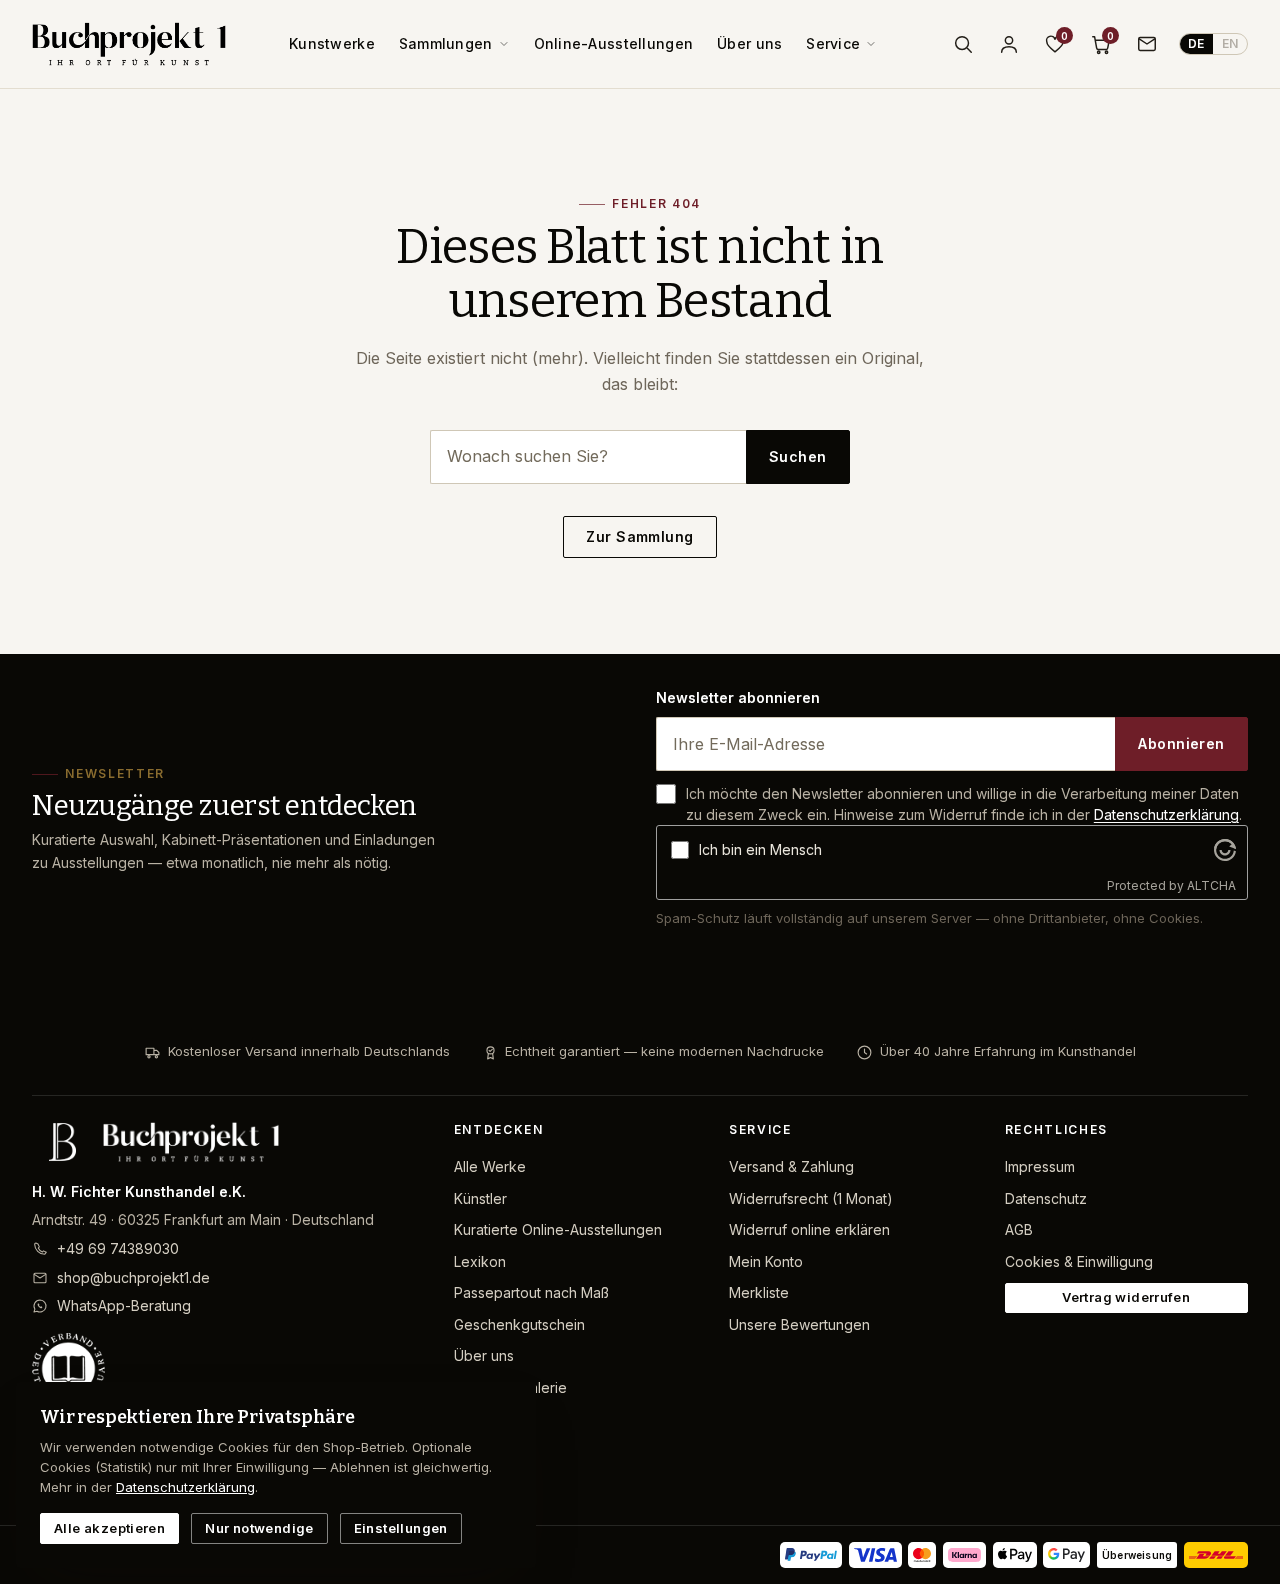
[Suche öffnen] (963, 44)
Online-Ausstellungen (614, 43)
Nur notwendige (259, 1528)
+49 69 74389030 (118, 1248)
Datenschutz (1046, 1198)
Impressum (1040, 1166)
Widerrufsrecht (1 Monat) (811, 1198)
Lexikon (480, 1261)
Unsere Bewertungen (799, 1324)
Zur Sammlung (639, 536)
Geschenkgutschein (519, 1324)
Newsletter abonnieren (738, 697)
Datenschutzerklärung (1166, 814)
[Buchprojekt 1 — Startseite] (129, 44)
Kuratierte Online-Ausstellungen (558, 1229)
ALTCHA (1211, 885)
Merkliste (759, 1292)
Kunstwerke (332, 43)
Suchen (798, 456)
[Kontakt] (1147, 44)
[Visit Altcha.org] (1225, 850)
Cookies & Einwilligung (1079, 1261)
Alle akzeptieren (109, 1528)
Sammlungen (446, 43)
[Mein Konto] (1009, 44)
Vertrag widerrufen (1126, 1297)
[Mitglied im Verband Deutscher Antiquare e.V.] (227, 1369)
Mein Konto (766, 1261)
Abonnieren (1181, 743)
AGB (1019, 1229)
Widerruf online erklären (809, 1229)
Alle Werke (490, 1166)
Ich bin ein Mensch (760, 849)
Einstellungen (401, 1528)
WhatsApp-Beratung (124, 1305)
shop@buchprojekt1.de (133, 1277)
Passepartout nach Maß (531, 1292)
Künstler (480, 1198)
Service (833, 43)
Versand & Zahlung (791, 1166)
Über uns (749, 43)
